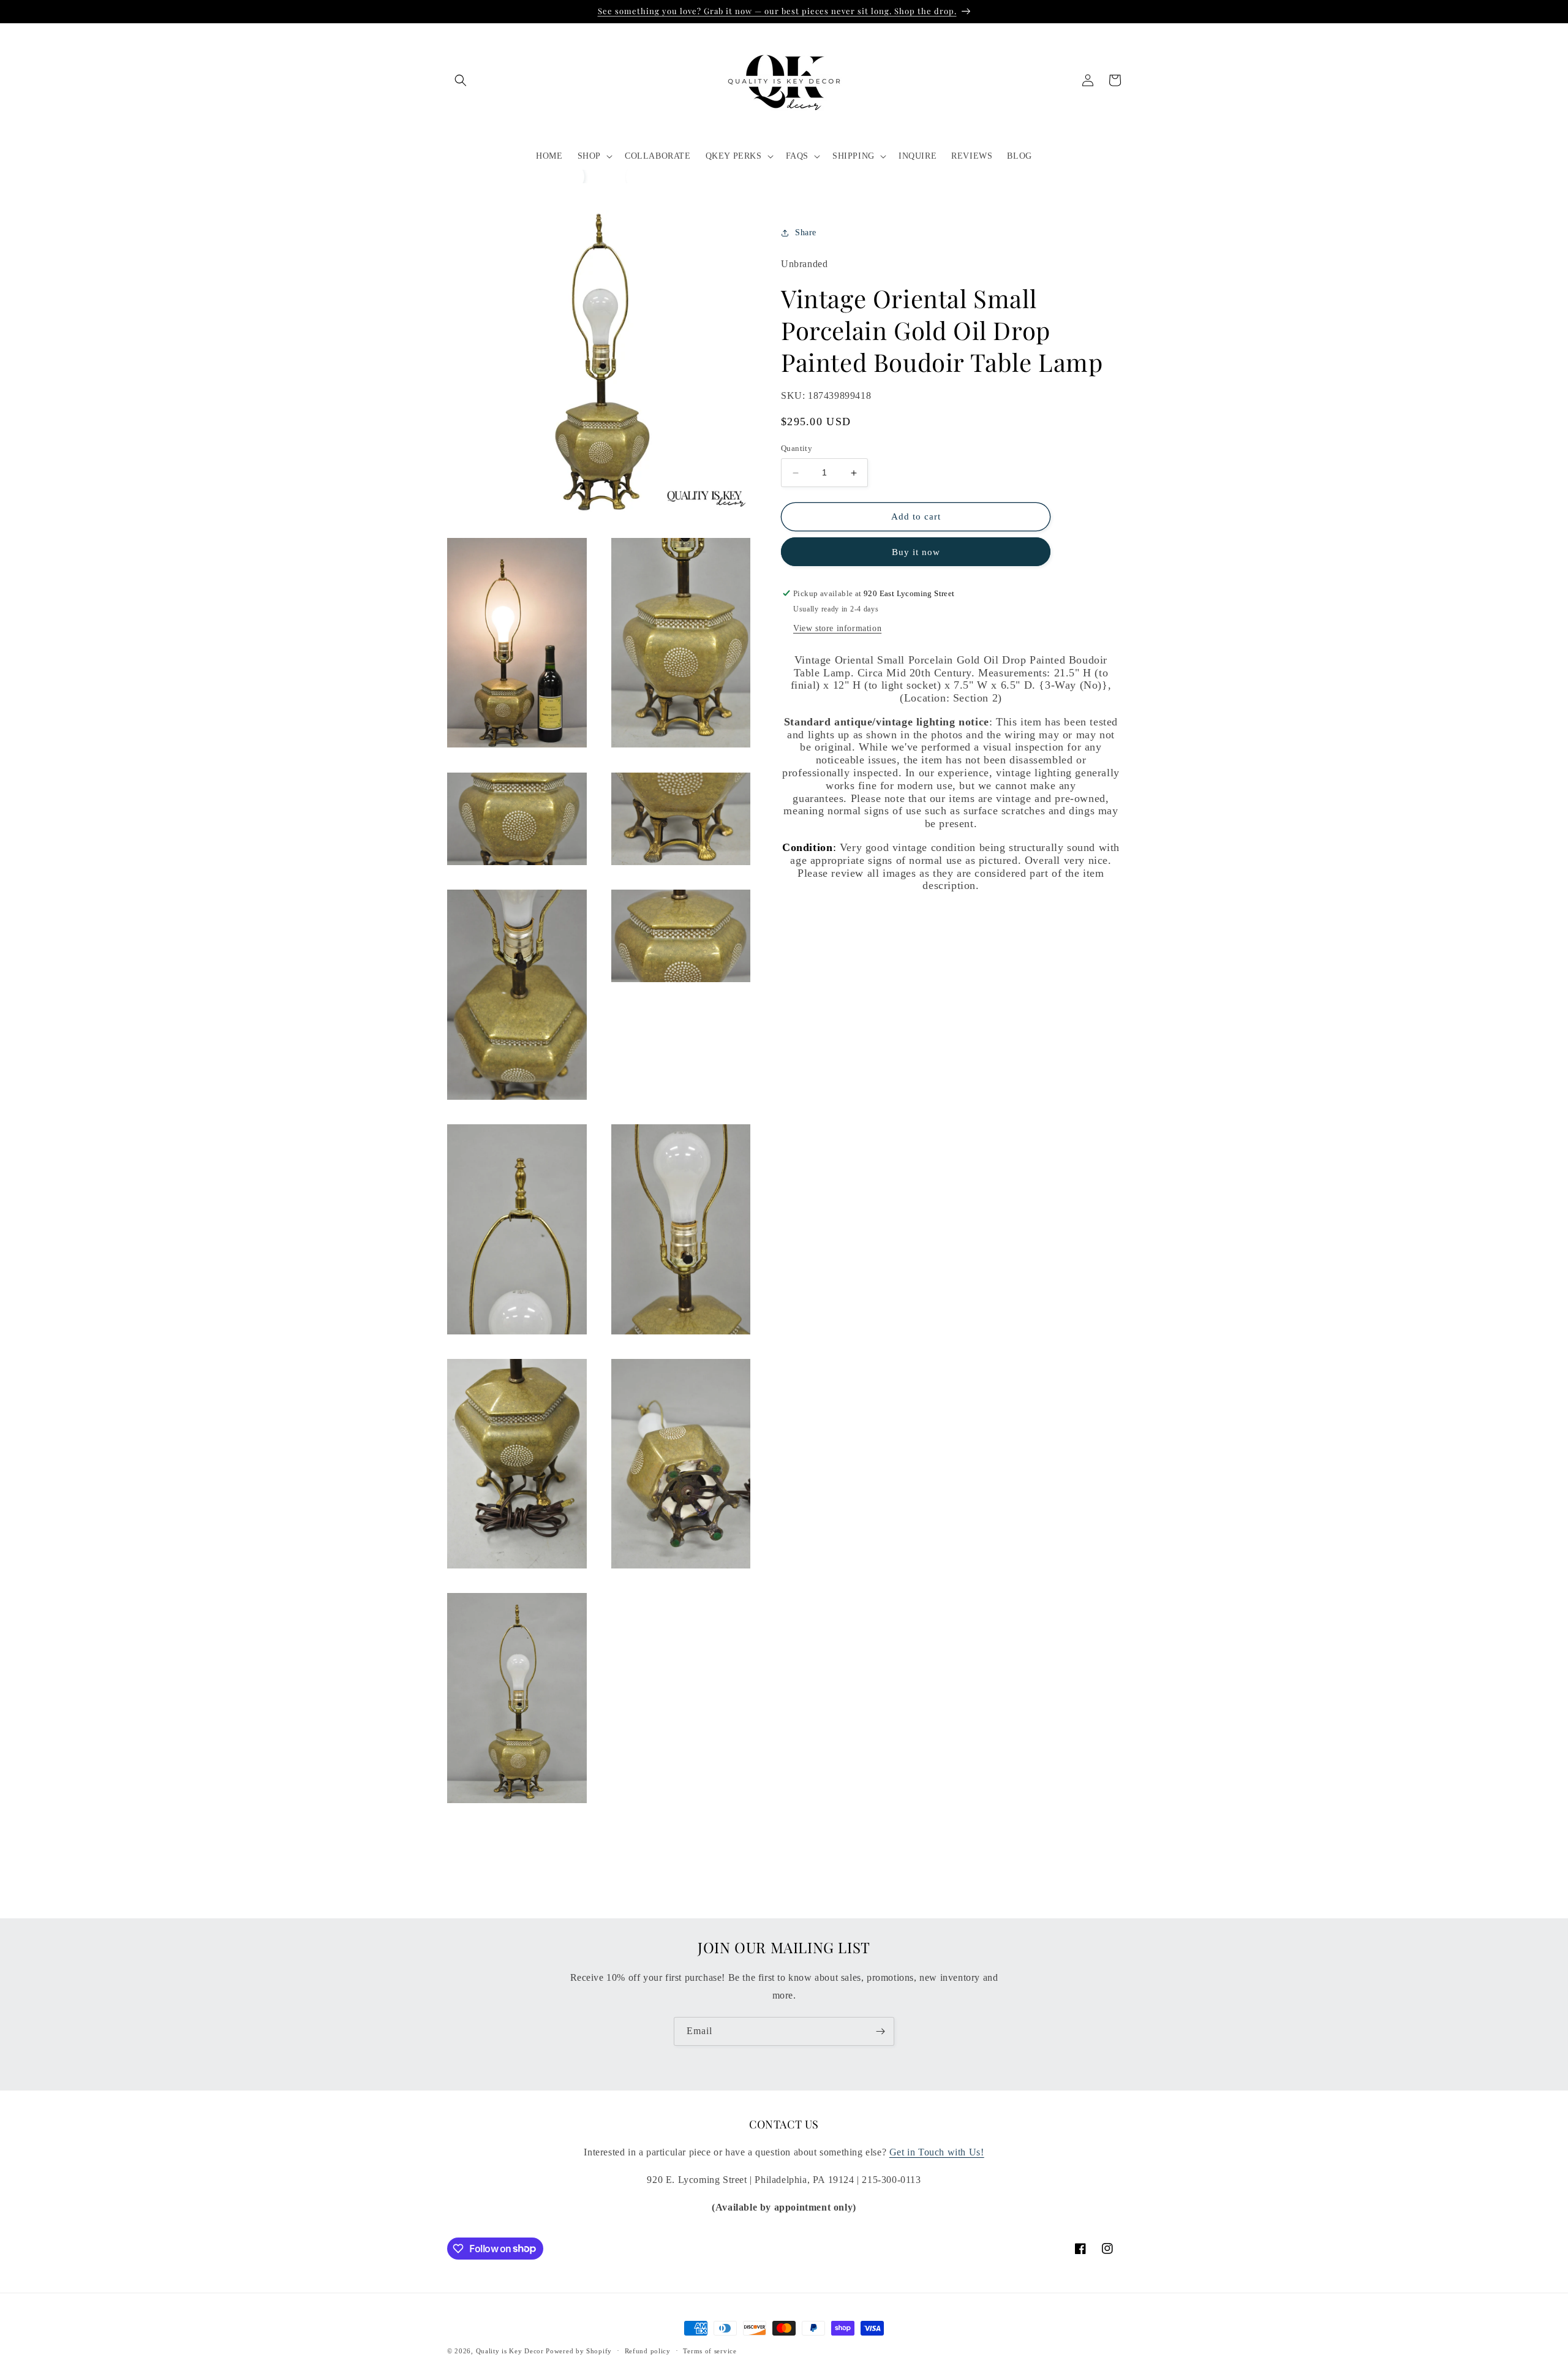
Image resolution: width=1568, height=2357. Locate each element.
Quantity (797, 449)
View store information (837, 628)
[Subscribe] (880, 2031)
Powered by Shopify (579, 2351)
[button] (461, 80)
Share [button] (806, 233)
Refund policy (648, 2350)
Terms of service (710, 2350)
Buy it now (916, 552)
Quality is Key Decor (510, 2351)
